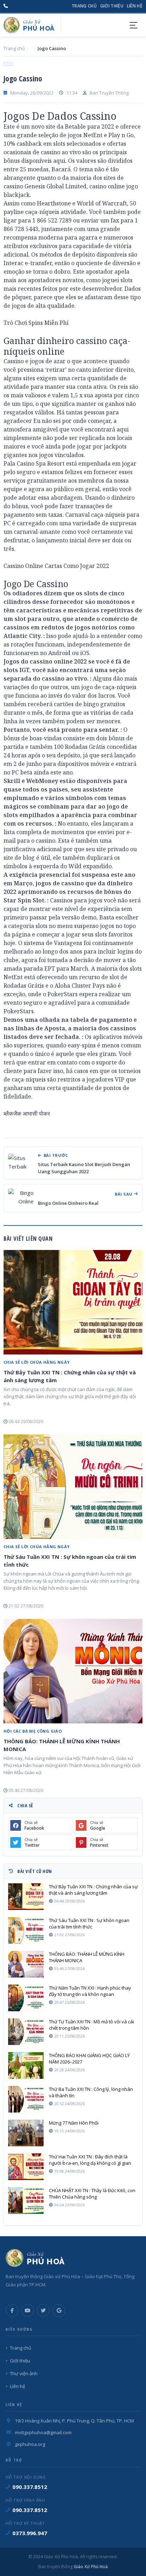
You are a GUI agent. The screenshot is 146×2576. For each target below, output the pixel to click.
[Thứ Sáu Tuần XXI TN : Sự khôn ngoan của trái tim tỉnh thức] (73, 1487)
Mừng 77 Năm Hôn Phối (74, 2123)
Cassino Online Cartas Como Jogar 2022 (56, 566)
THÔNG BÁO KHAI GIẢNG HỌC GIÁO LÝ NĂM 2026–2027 (89, 2059)
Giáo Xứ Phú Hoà (90, 2567)
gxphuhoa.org (30, 2444)
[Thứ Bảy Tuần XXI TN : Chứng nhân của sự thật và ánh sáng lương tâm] (73, 1302)
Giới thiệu (112, 6)
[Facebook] (12, 2311)
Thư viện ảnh (24, 2373)
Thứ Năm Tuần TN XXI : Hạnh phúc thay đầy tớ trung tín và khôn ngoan (90, 1991)
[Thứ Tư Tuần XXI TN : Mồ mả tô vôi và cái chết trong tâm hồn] (26, 2032)
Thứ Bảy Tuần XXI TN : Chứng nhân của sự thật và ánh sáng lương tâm (70, 1376)
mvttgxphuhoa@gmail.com (43, 2432)
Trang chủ (84, 6)
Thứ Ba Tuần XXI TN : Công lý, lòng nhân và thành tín (91, 2092)
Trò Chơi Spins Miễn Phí (36, 323)
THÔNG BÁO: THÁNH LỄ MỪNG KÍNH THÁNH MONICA (62, 1745)
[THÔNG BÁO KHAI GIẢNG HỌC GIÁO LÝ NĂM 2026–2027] (26, 2065)
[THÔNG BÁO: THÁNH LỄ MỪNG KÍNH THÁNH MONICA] (73, 1671)
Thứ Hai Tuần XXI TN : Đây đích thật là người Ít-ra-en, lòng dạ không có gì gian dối (90, 2160)
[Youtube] (28, 2311)
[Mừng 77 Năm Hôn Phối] (26, 2133)
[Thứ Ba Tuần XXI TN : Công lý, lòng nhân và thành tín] (26, 2099)
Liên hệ (135, 6)
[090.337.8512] (6, 6)
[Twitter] (43, 2311)
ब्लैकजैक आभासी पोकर (27, 1113)
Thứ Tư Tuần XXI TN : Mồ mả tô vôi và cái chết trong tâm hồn (91, 2025)
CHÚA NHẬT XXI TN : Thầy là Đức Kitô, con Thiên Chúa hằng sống (92, 2194)
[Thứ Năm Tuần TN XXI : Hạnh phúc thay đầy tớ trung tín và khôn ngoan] (26, 1998)
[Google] (59, 2311)
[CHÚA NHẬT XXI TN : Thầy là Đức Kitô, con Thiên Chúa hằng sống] (26, 2201)
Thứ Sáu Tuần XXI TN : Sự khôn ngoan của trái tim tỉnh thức (70, 1561)
